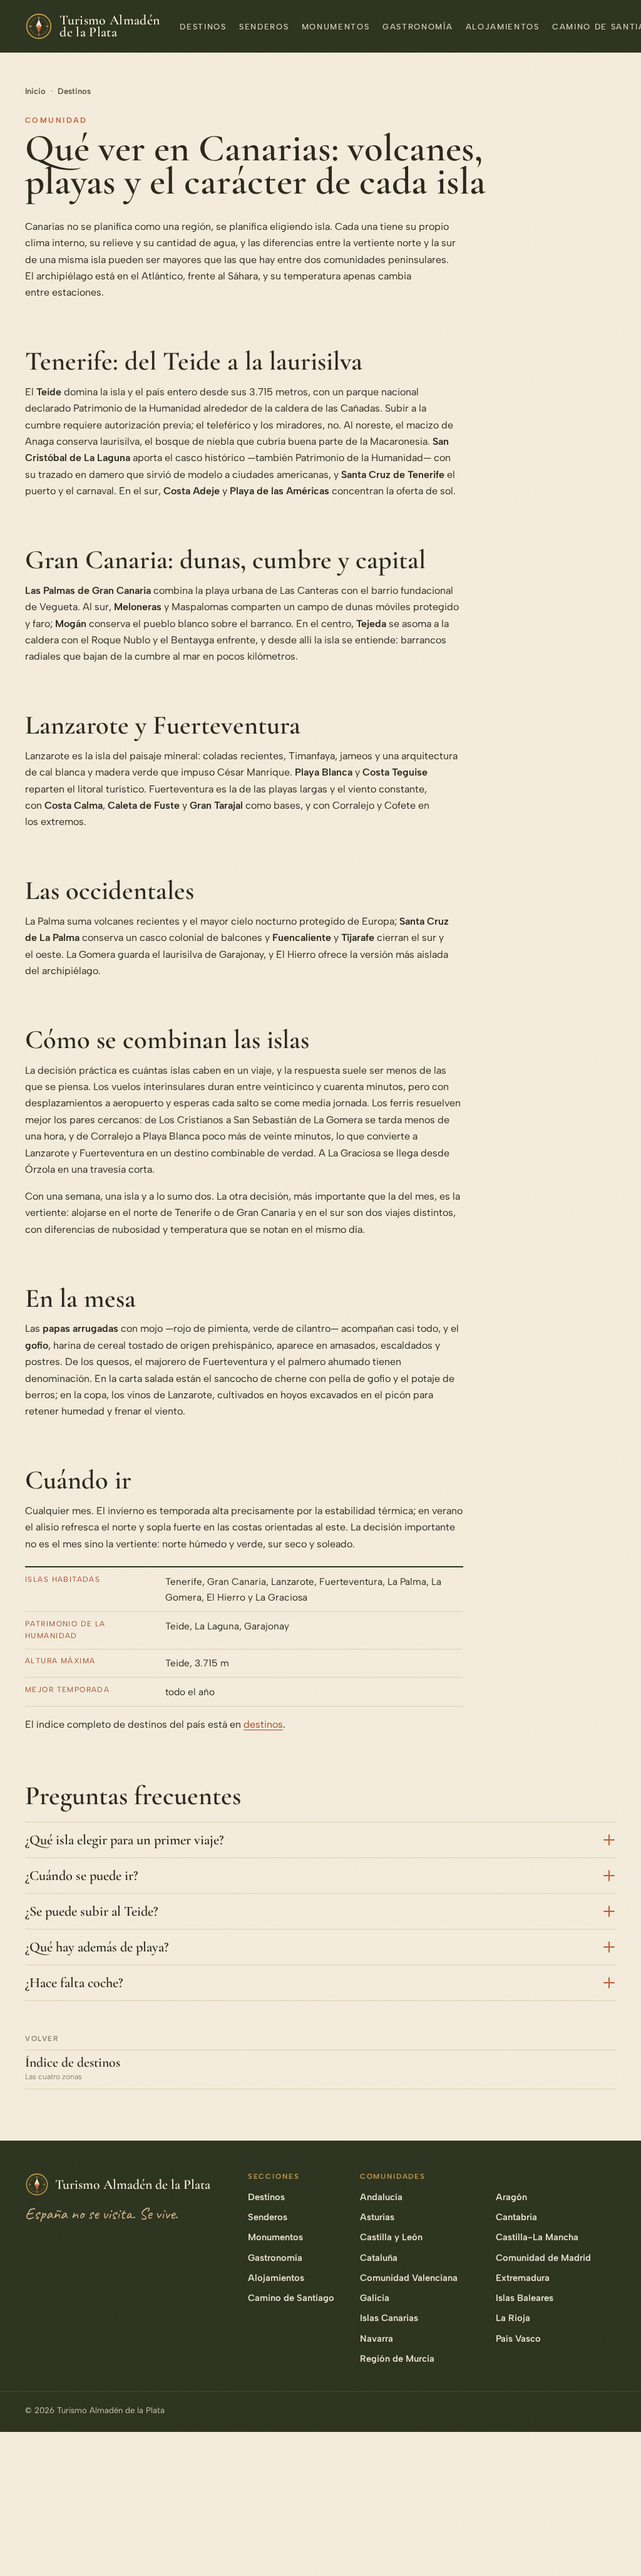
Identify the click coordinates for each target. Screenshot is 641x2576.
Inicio (35, 91)
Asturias (377, 2217)
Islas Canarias (389, 2318)
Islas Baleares (525, 2298)
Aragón (511, 2197)
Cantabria (516, 2217)
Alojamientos (503, 27)
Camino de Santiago (291, 2298)
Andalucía (381, 2197)
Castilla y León (391, 2237)
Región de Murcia (397, 2359)
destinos (263, 1724)
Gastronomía (418, 27)
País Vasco (518, 2339)
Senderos (264, 27)
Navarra (377, 2339)
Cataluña (379, 2258)
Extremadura (523, 2278)
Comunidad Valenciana (409, 2278)
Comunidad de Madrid (543, 2258)
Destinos (203, 27)
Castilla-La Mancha (537, 2237)
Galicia (375, 2298)
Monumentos (336, 27)
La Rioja (513, 2318)
